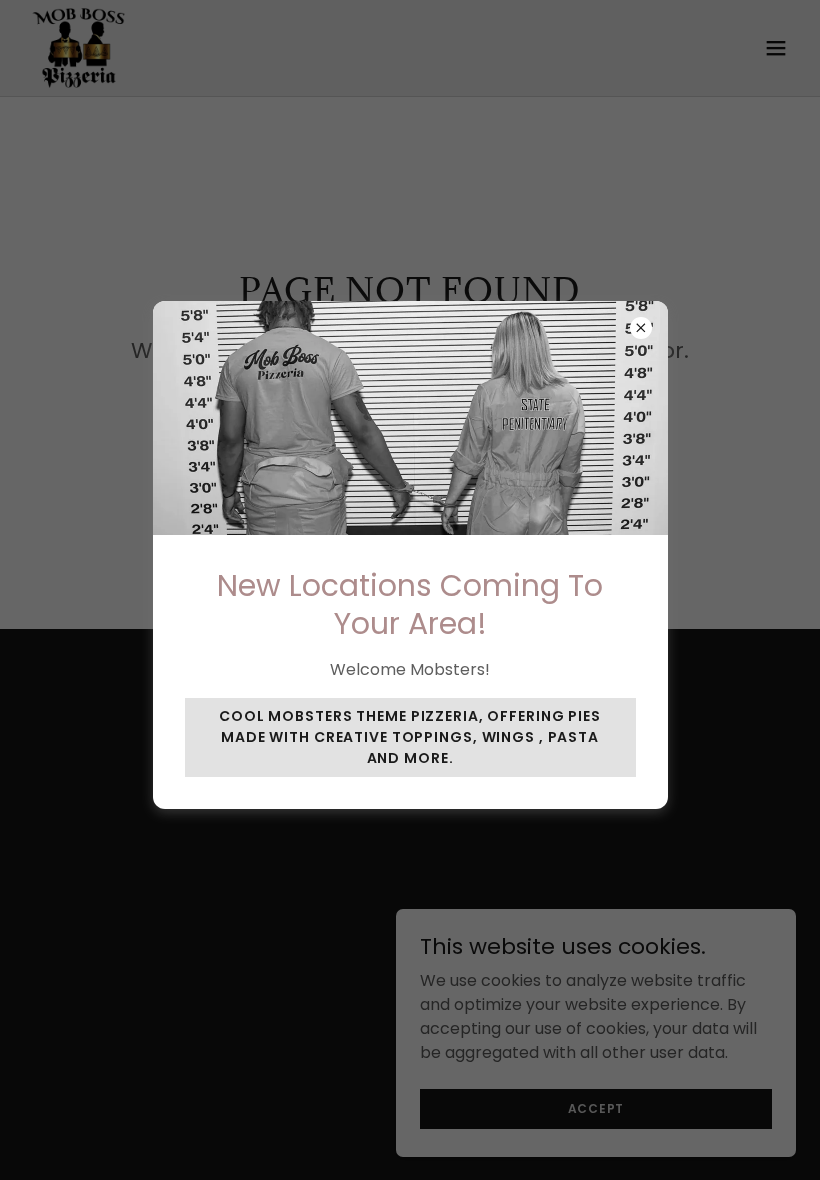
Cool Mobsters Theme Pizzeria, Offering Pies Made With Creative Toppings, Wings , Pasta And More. (410, 737)
